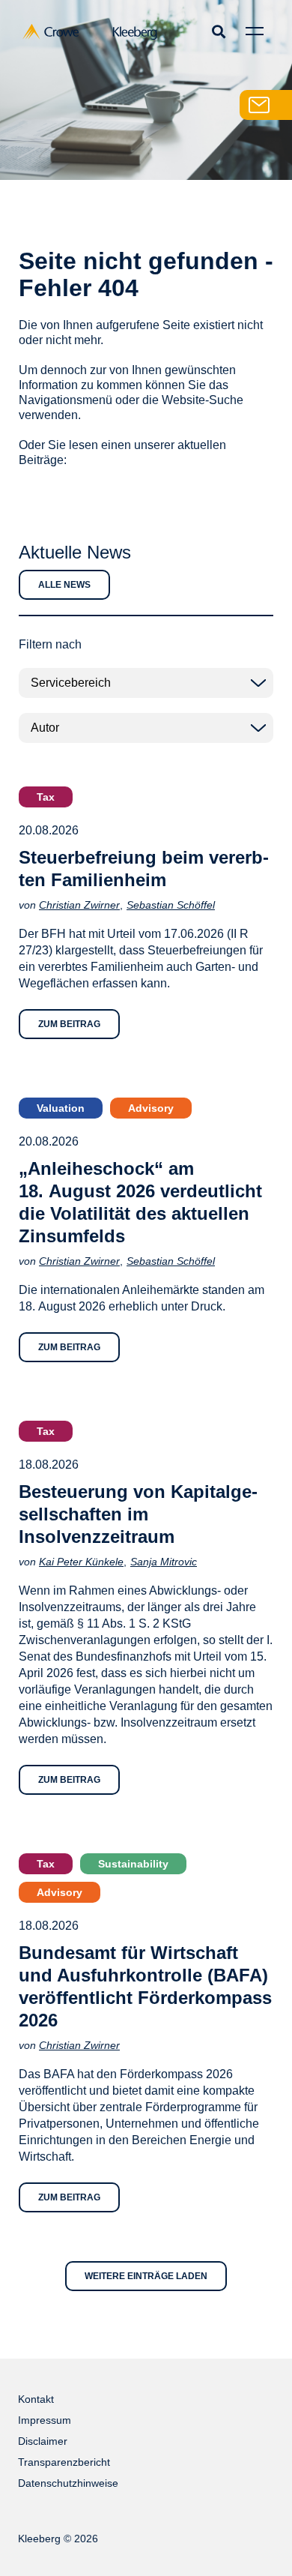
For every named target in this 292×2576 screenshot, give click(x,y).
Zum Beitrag (69, 1024)
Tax (46, 797)
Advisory (151, 1108)
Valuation (61, 1108)
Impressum (45, 2420)
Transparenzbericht (64, 2462)
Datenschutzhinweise (68, 2483)
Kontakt (36, 2399)
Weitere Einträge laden (146, 2276)
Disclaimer (43, 2441)
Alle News (64, 585)
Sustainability (133, 1864)
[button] (218, 31)
